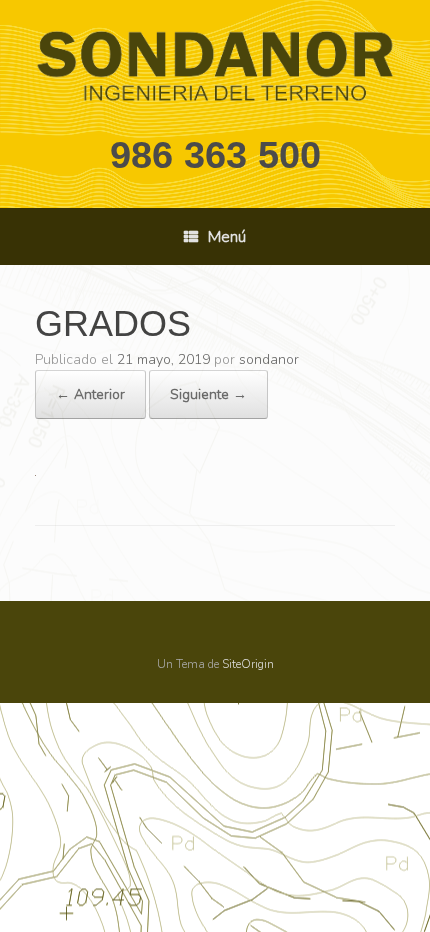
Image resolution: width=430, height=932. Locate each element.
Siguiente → (208, 394)
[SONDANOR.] (215, 66)
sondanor (269, 359)
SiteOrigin (248, 664)
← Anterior (90, 394)
